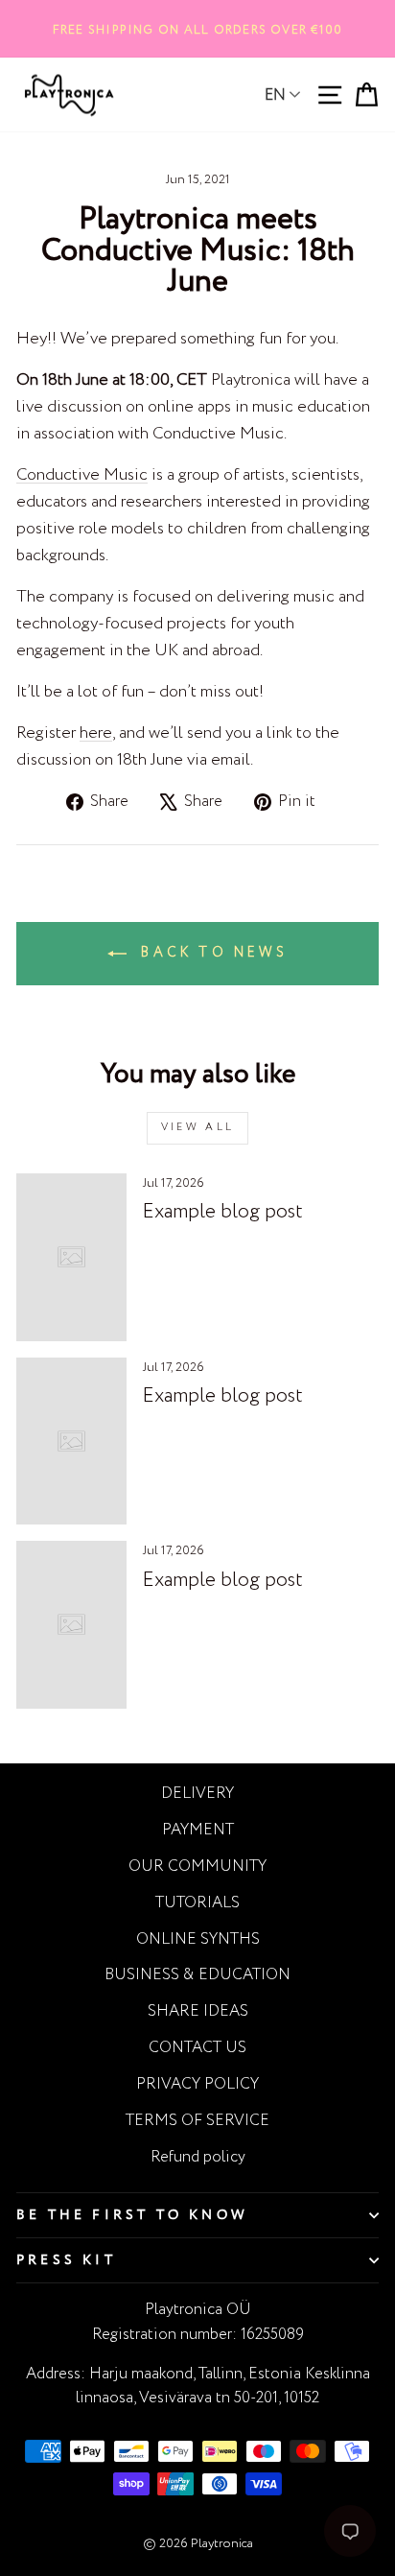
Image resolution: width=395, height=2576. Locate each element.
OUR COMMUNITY (197, 1867)
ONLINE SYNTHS (198, 1939)
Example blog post (223, 1212)
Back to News (211, 953)
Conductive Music (82, 475)
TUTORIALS (197, 1903)
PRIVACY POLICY (197, 2084)
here (96, 733)
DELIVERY (197, 1794)
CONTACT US (197, 2048)
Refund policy (198, 2157)
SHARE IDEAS (198, 2011)
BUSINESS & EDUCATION (197, 1975)
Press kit (66, 2260)
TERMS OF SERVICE (197, 2121)
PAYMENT (198, 1830)
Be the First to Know (132, 2215)
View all (197, 1127)
